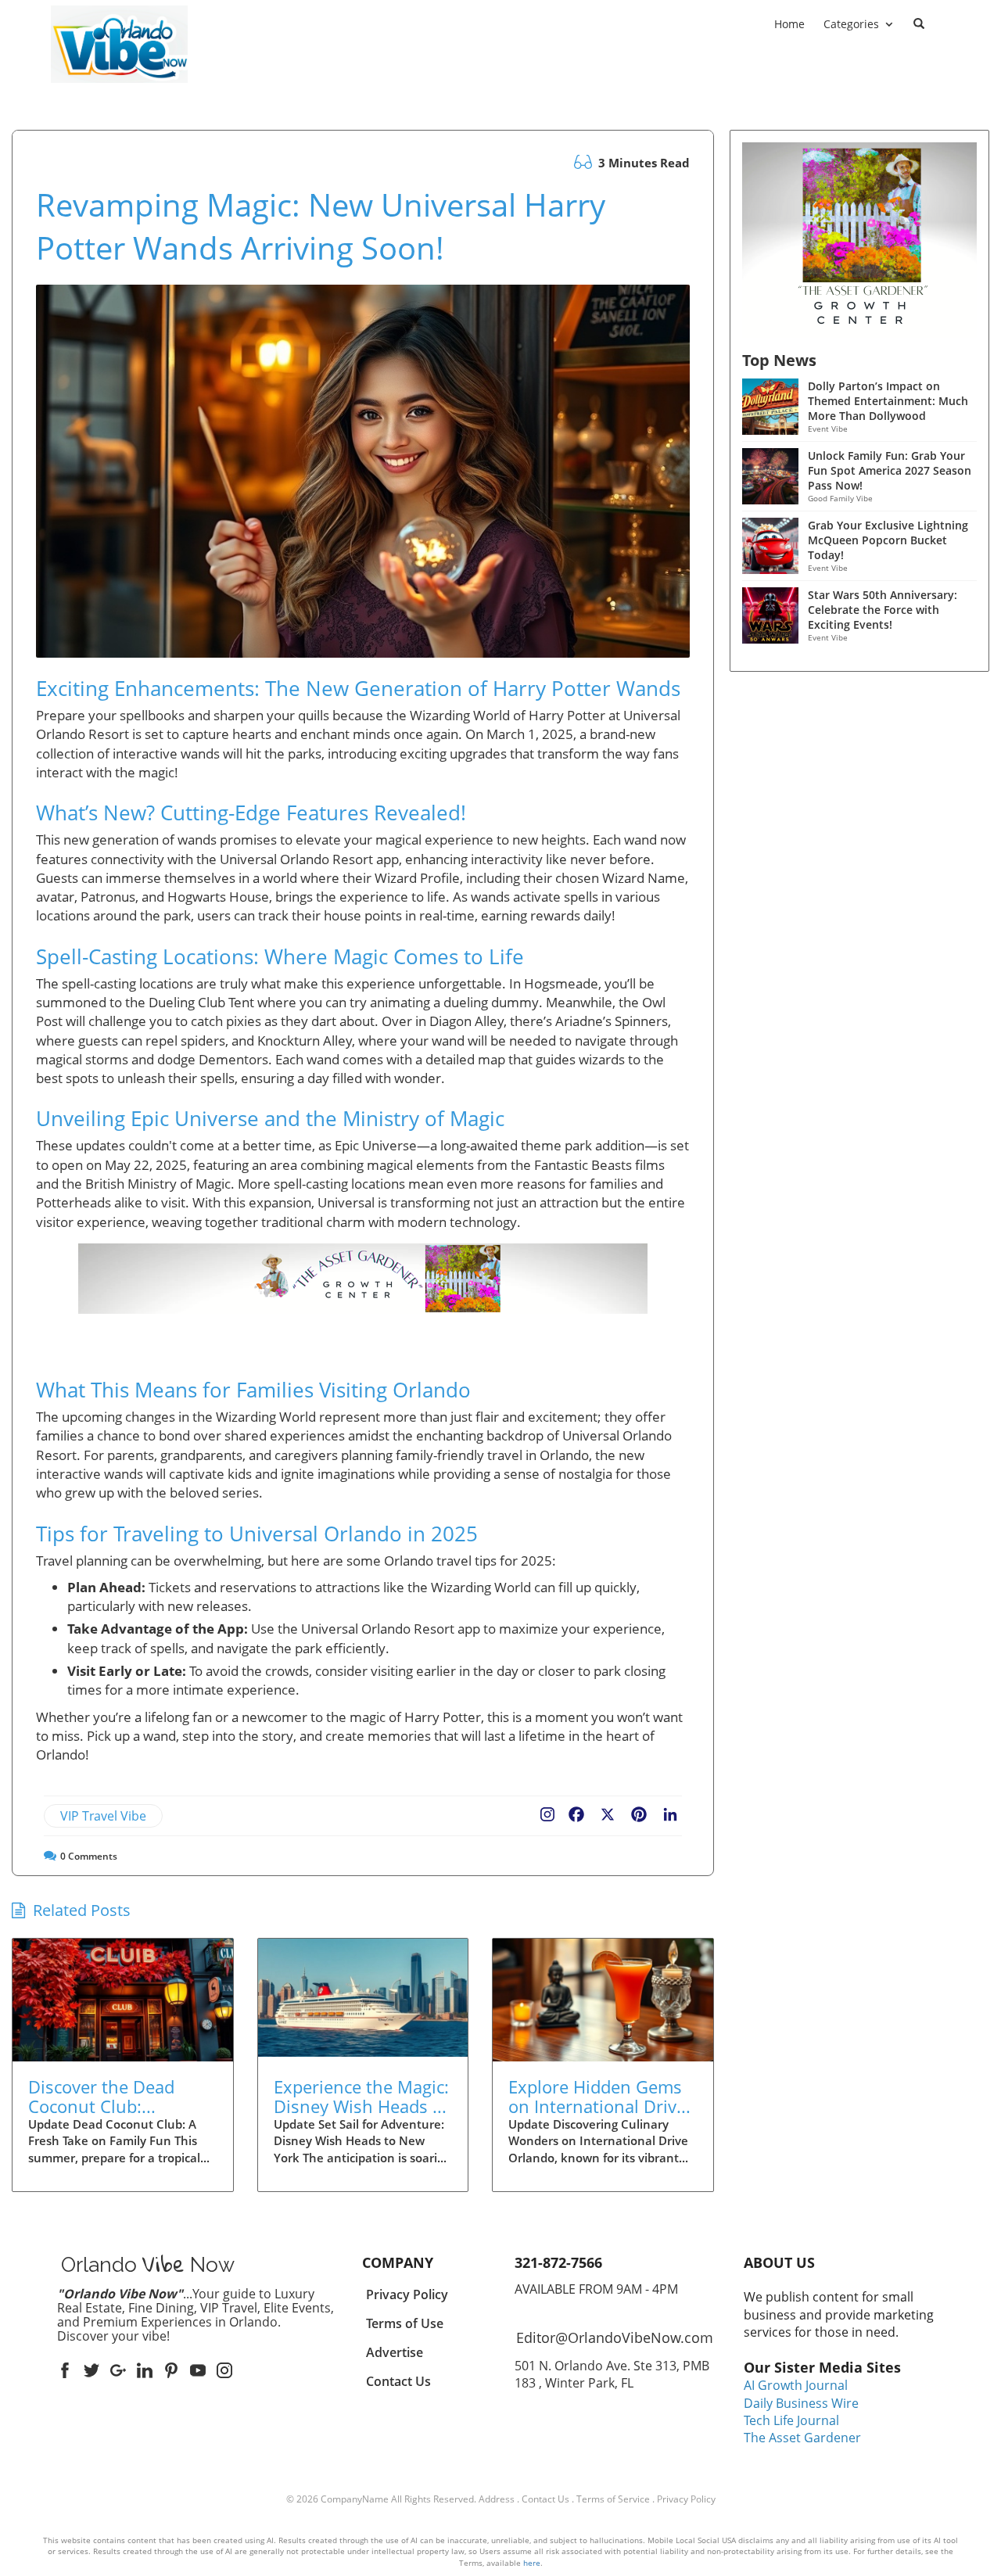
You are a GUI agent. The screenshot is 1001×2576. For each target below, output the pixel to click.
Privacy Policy (686, 2499)
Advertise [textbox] (395, 2352)
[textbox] (120, 93)
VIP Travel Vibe (103, 1816)
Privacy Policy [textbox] (407, 2294)
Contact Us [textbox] (398, 2381)
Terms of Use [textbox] (405, 2323)
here (532, 2563)
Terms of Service (613, 2499)
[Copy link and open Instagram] (547, 1811)
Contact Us (545, 2499)
